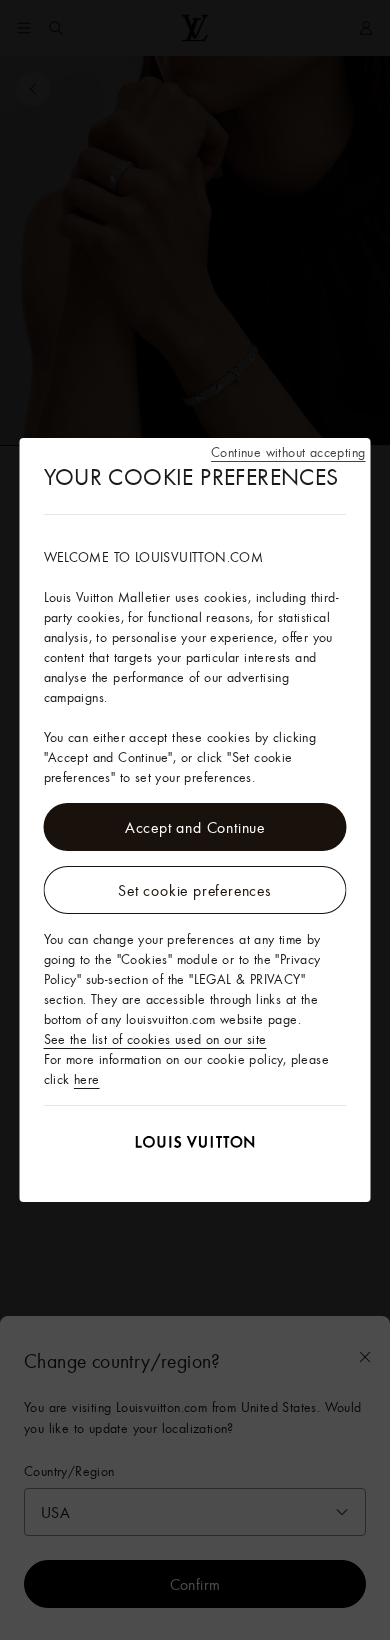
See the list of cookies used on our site (155, 1039)
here (87, 1079)
